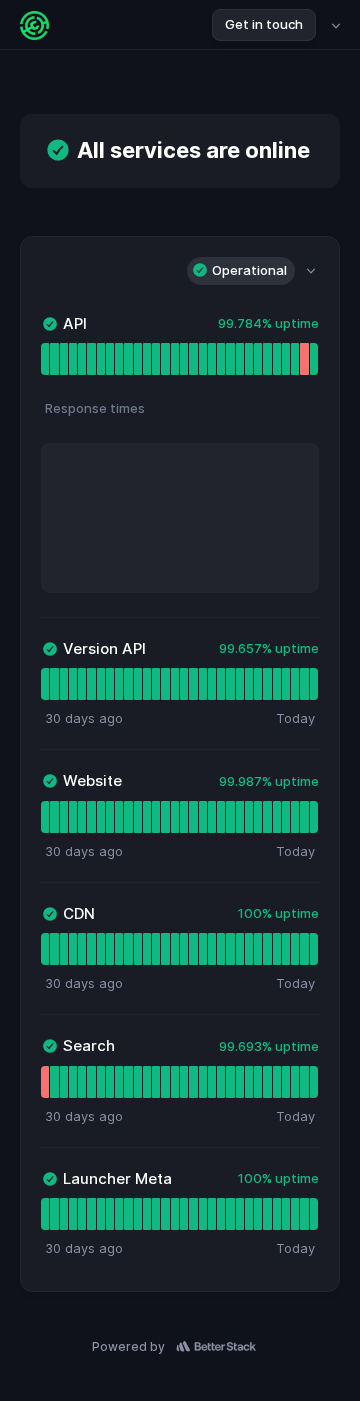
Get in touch (264, 24)
